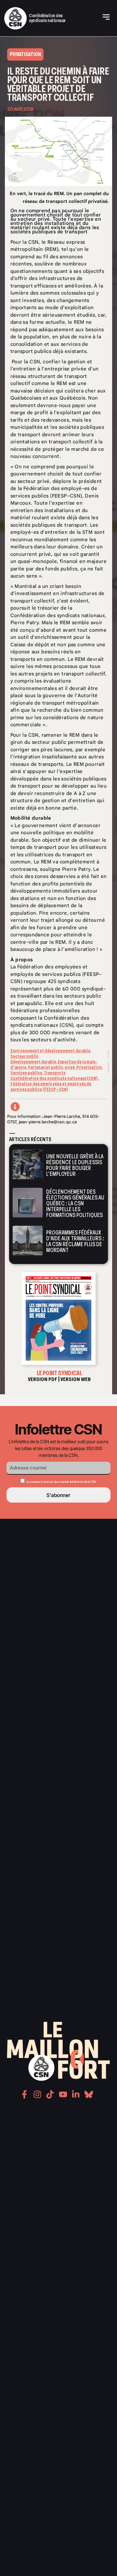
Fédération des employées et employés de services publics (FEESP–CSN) (51, 1087)
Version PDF (43, 1379)
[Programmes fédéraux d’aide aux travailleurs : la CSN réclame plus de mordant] (28, 1241)
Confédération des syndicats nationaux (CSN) (54, 1078)
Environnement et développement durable (50, 1051)
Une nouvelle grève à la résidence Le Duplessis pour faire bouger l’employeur (75, 1165)
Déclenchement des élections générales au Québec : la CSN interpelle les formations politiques (75, 1203)
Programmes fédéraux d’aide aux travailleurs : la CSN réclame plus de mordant (75, 1241)
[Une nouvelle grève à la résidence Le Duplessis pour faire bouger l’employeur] (28, 1164)
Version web (76, 1379)
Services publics (26, 1073)
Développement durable (33, 1062)
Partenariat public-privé (51, 1067)
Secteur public (25, 1056)
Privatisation (89, 1067)
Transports (55, 1073)
